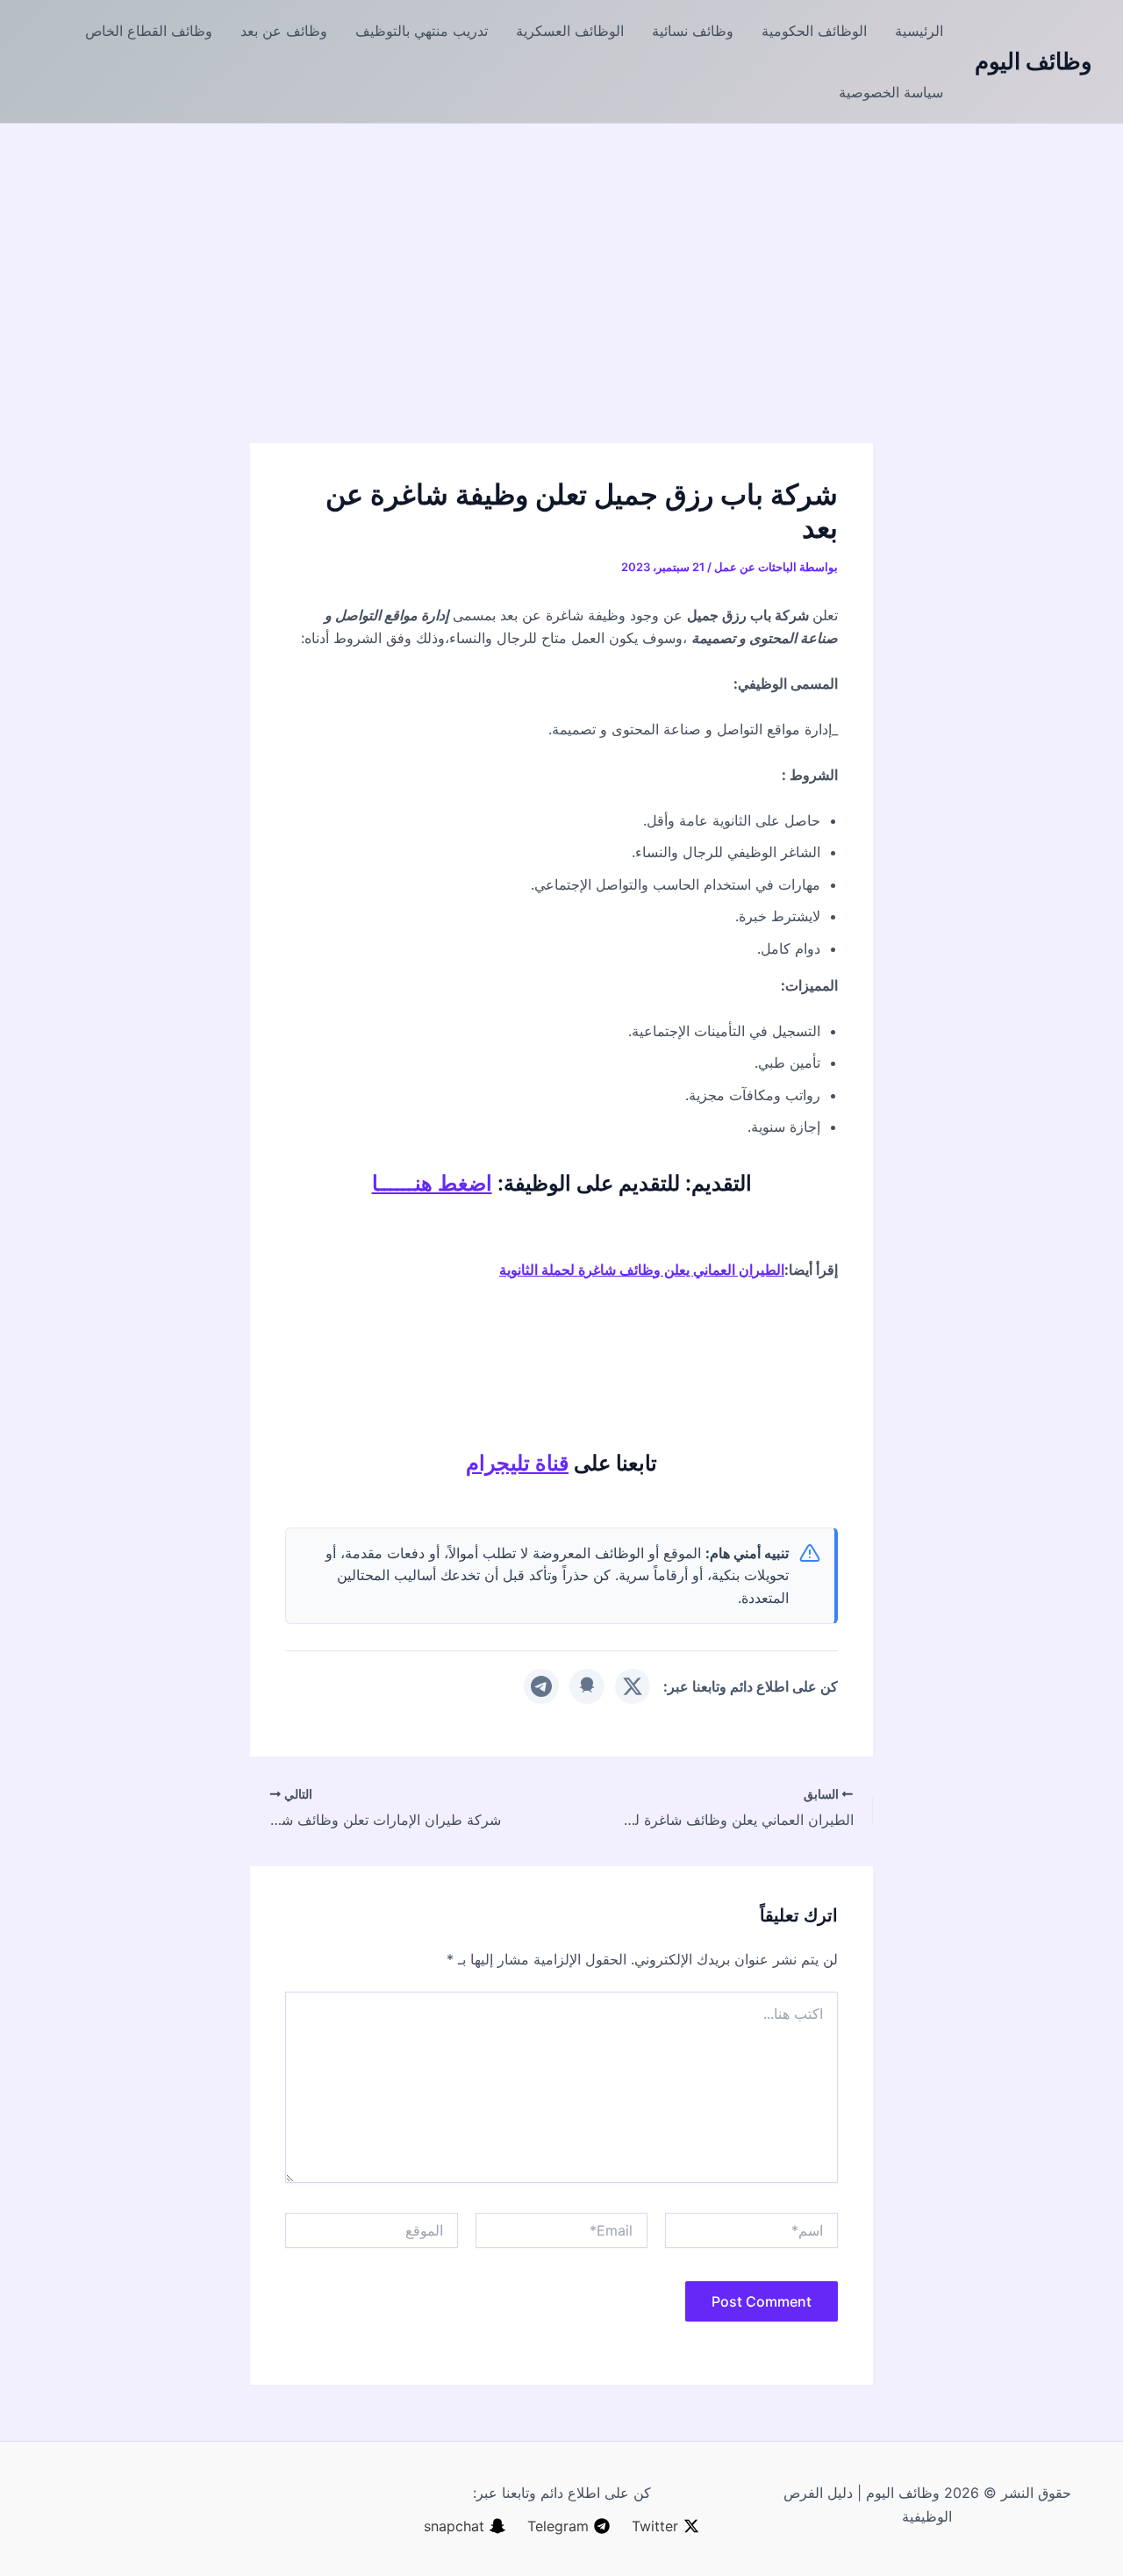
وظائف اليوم (1034, 61)
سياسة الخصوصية (891, 92)
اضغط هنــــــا (432, 1183)
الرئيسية (919, 31)
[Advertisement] (561, 255)
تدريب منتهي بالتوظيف (422, 31)
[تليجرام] (541, 1686)
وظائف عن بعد (284, 31)
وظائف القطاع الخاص (149, 31)
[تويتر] (633, 1686)
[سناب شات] (587, 1686)
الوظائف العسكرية (570, 31)
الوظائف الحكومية (814, 31)
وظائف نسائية (693, 31)
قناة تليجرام (517, 1463)
